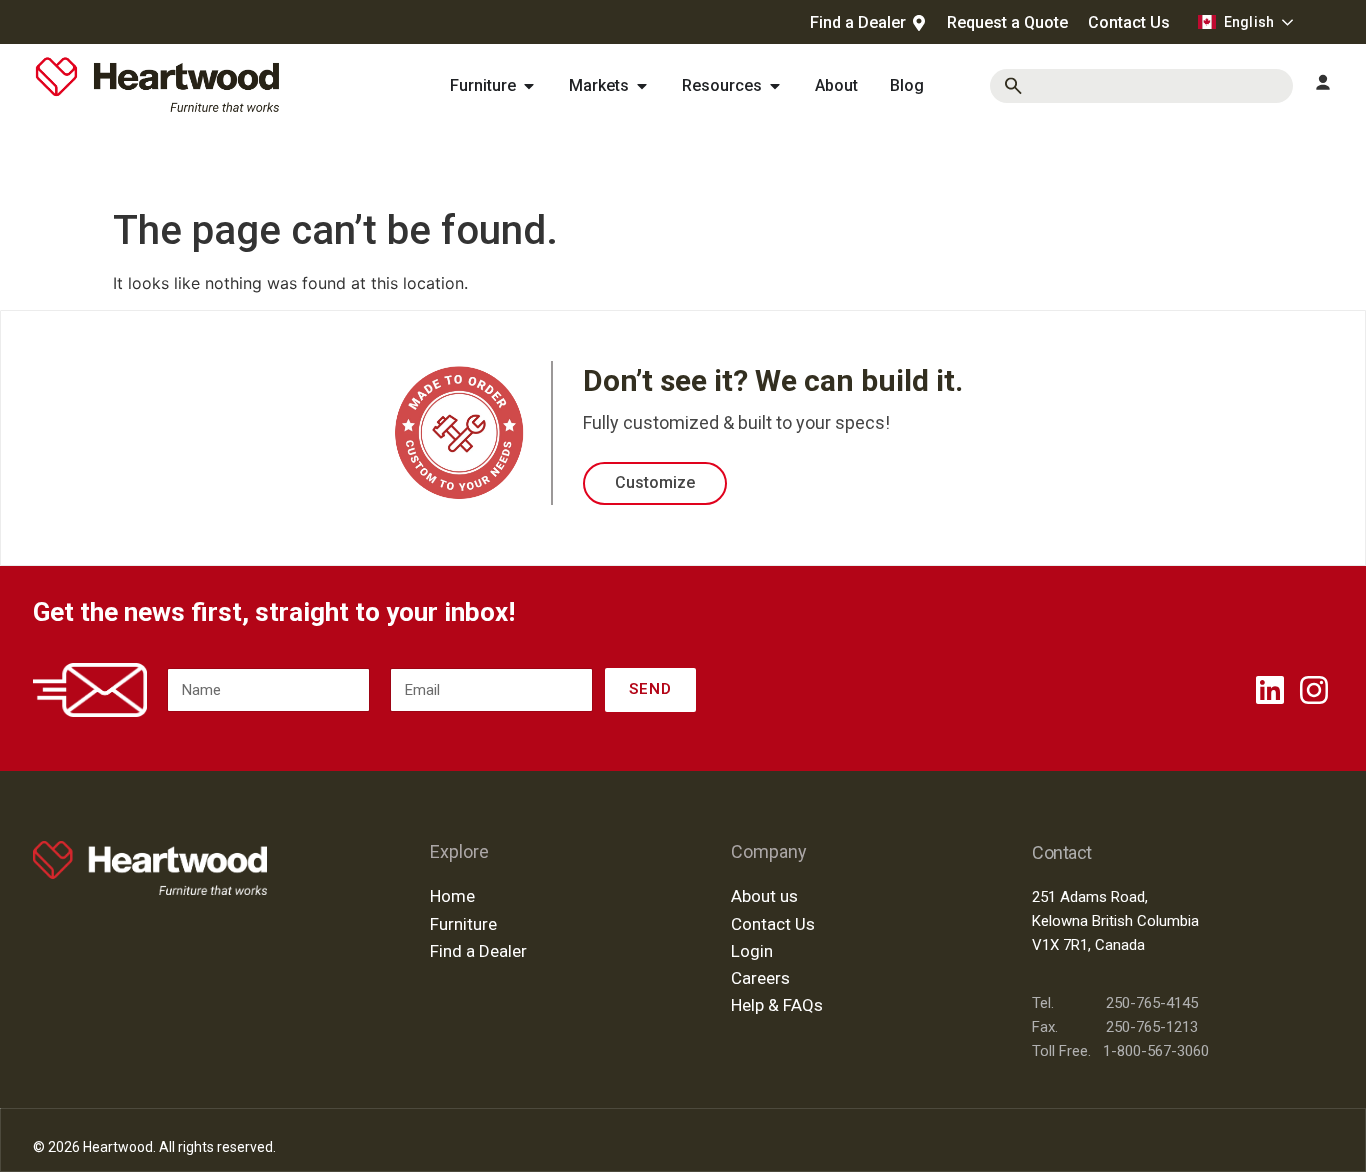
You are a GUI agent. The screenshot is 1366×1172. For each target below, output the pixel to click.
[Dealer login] (1323, 83)
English (1249, 22)
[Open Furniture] (529, 86)
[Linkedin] (1270, 690)
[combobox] (1141, 86)
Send (650, 689)
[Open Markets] (642, 86)
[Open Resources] (775, 86)
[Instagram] (1314, 690)
